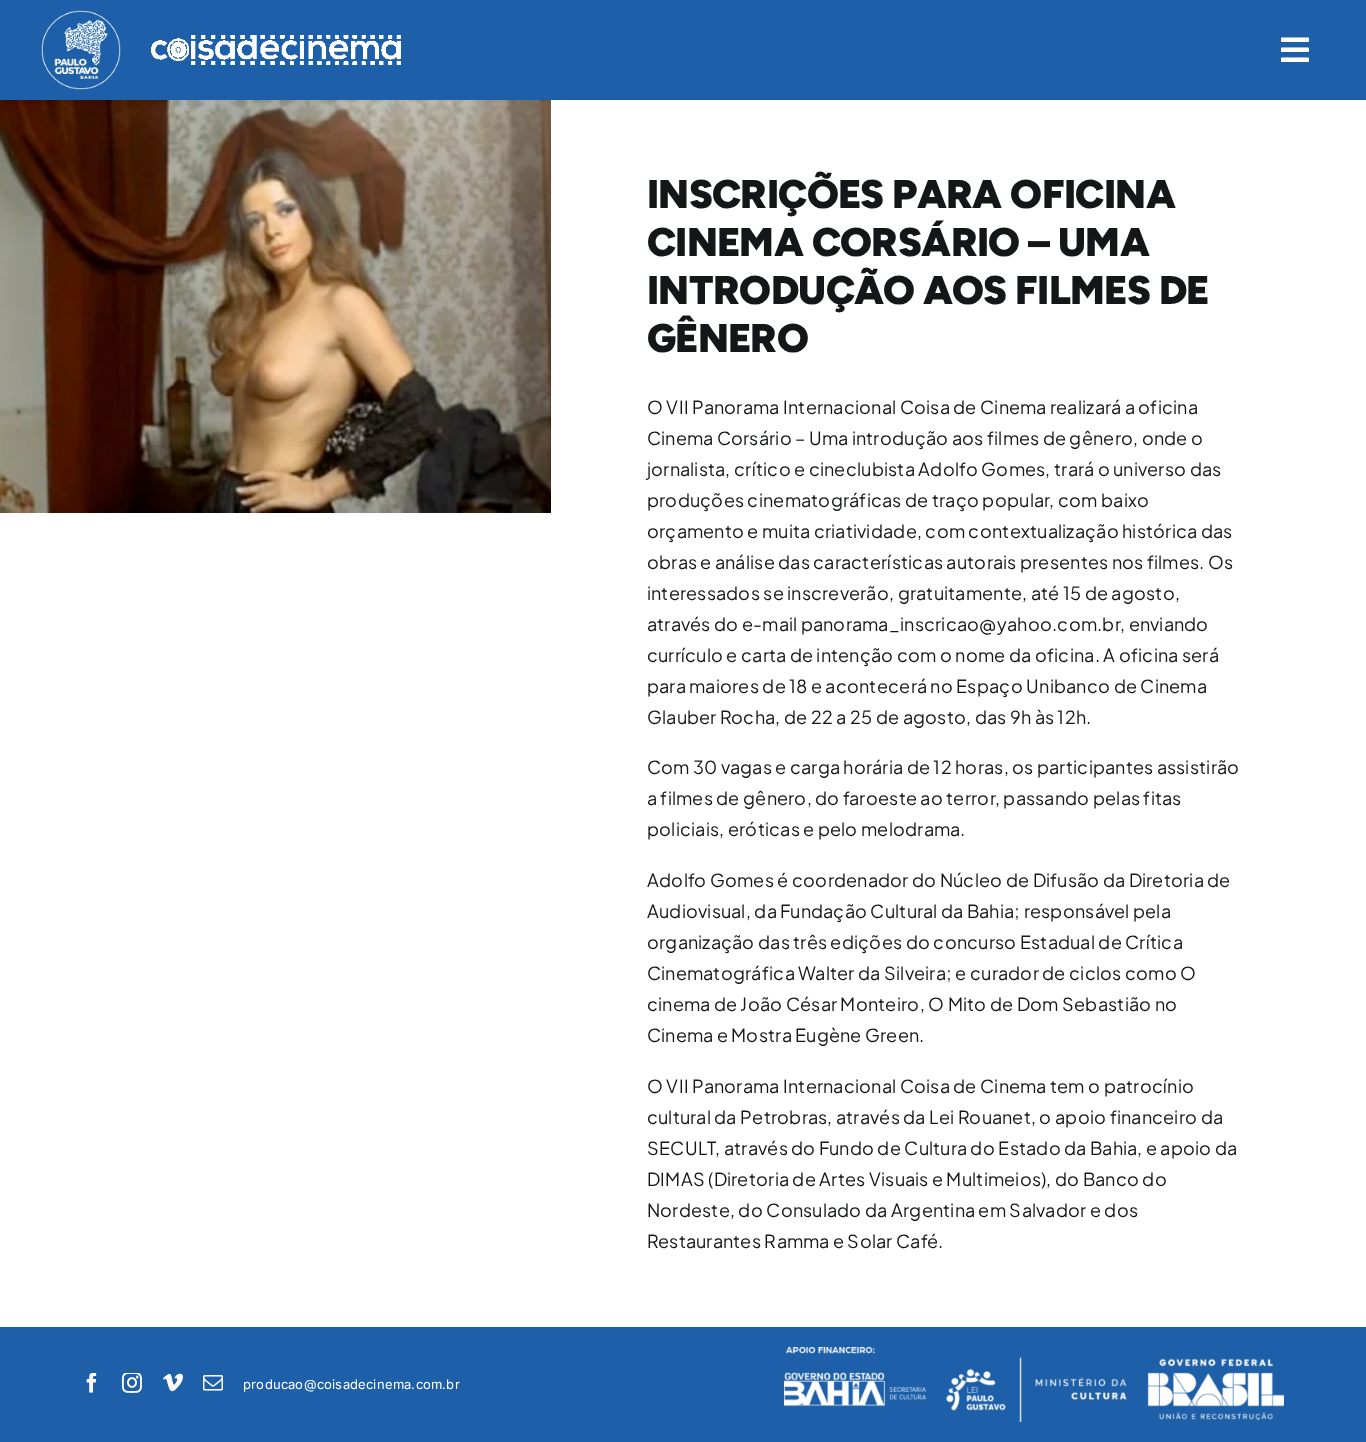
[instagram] (132, 1383)
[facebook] (92, 1383)
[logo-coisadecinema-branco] (276, 43)
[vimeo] (173, 1383)
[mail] (213, 1383)
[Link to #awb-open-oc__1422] (1295, 50)
